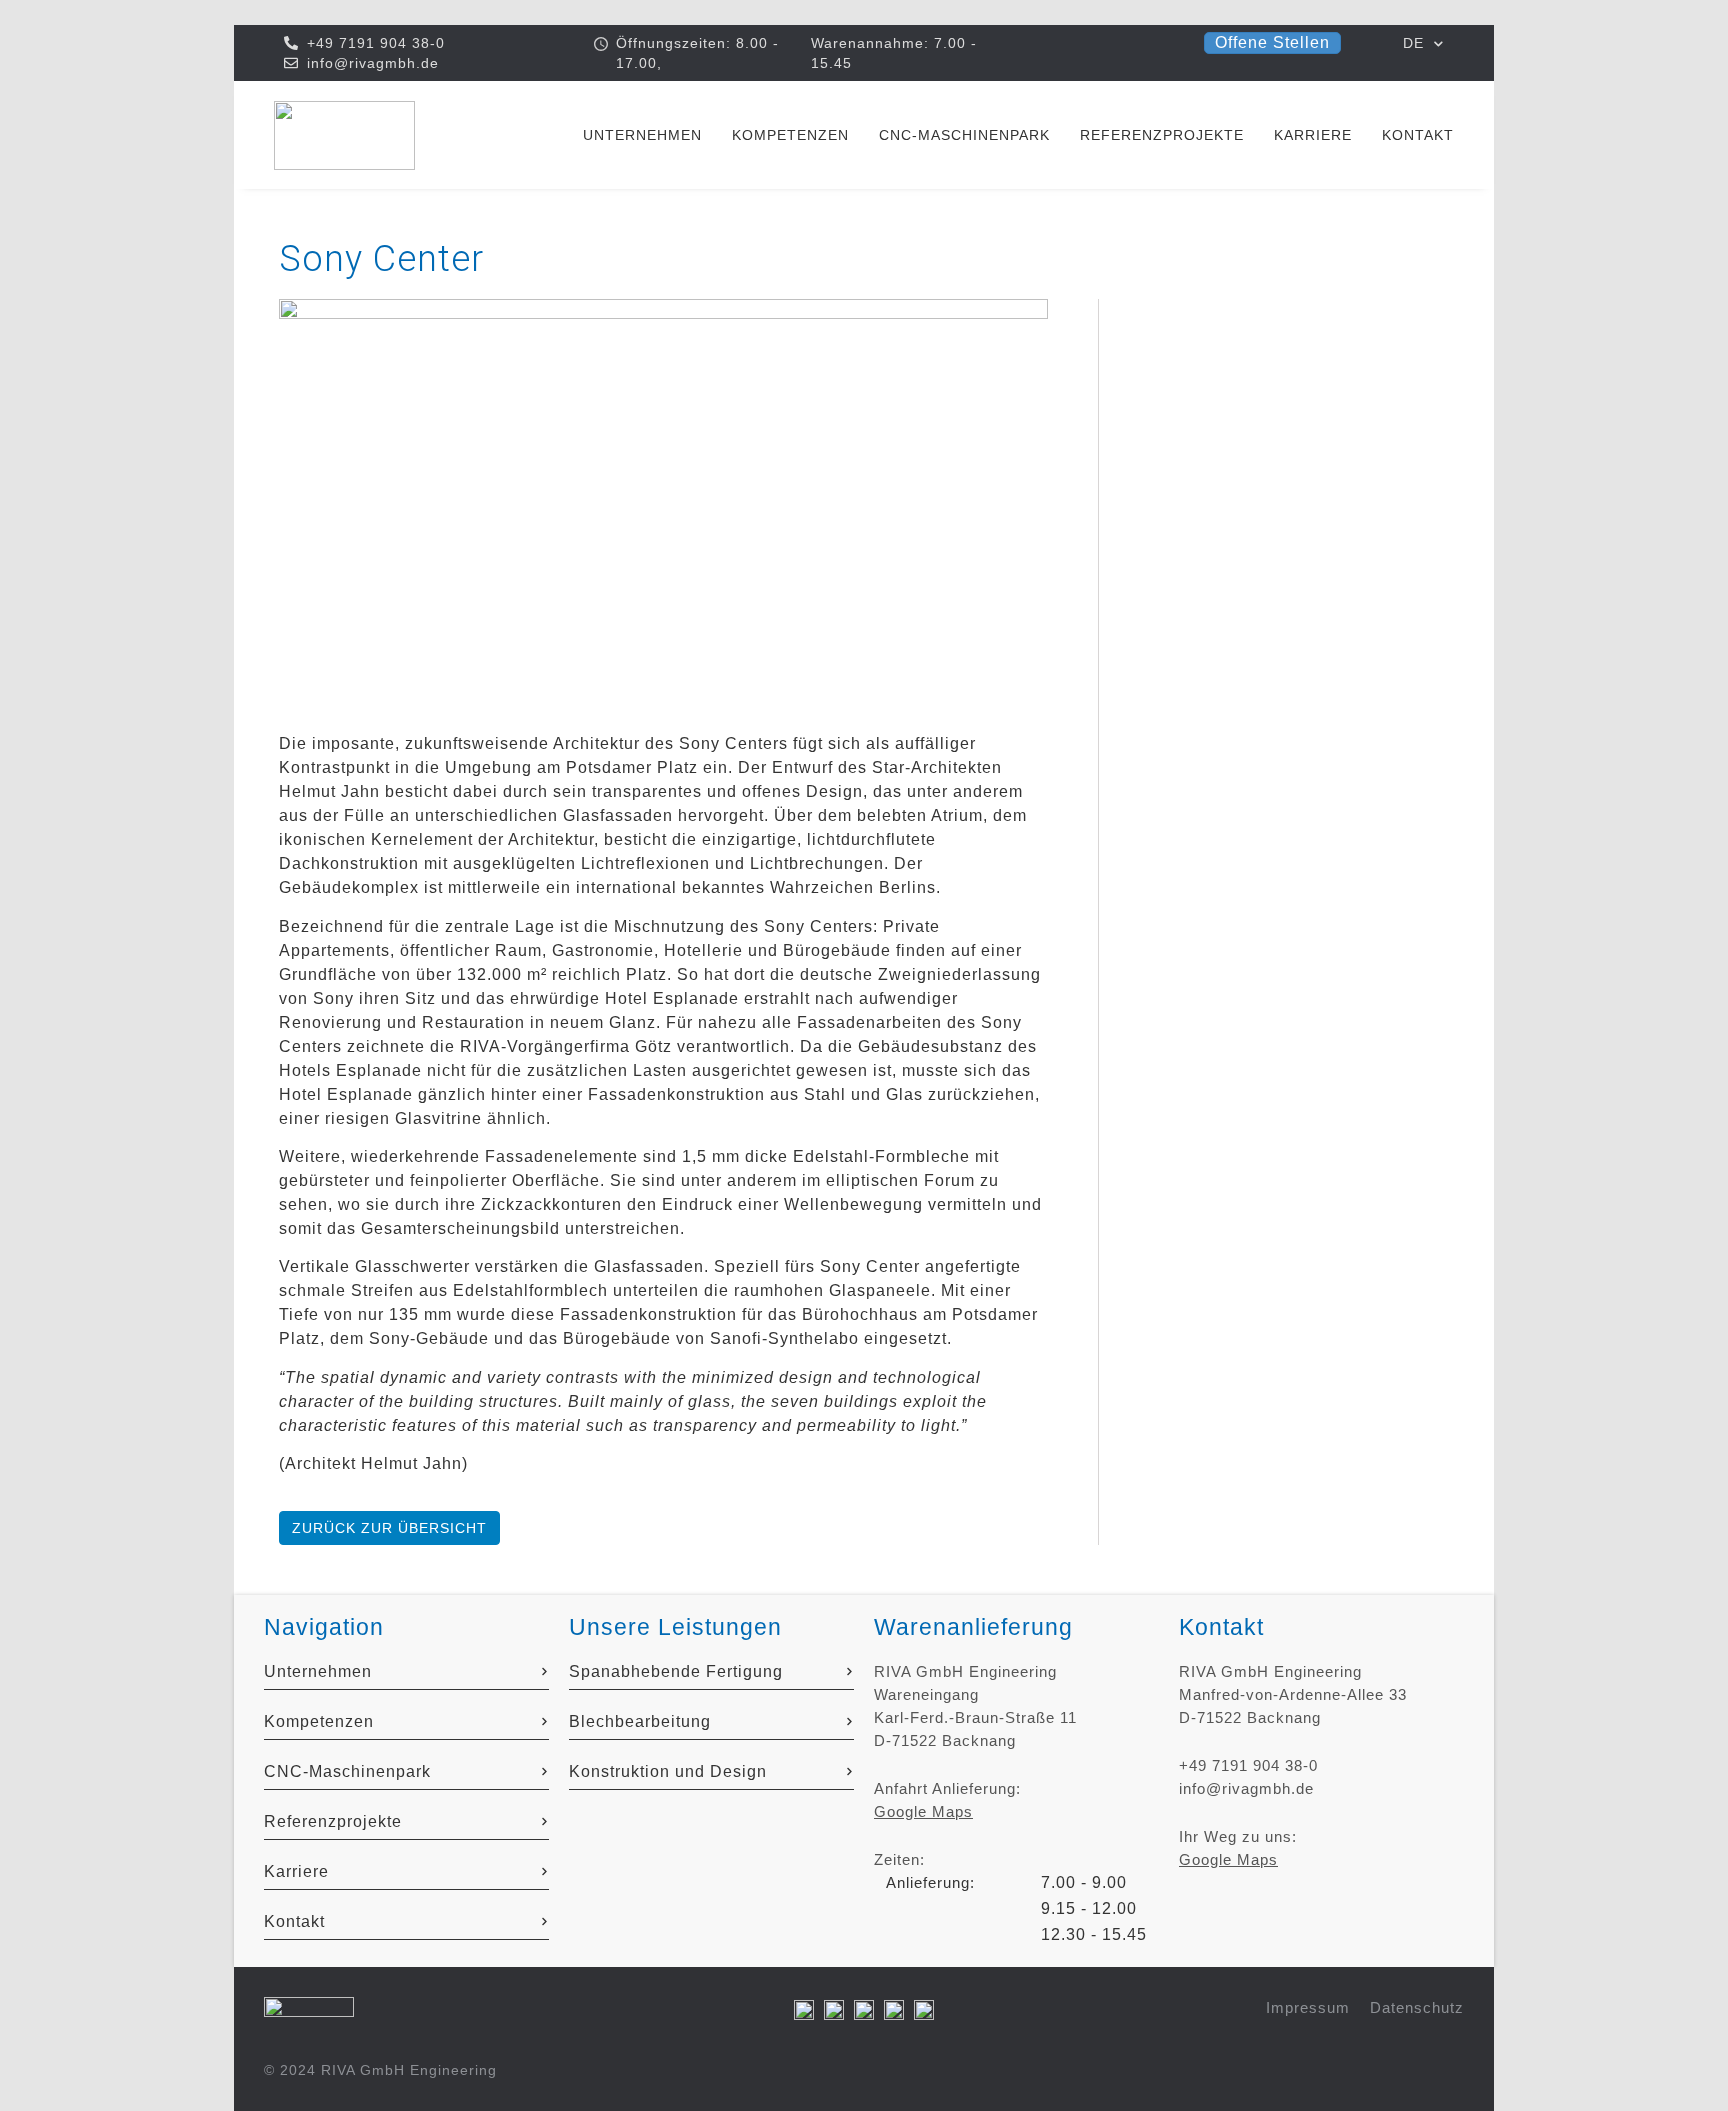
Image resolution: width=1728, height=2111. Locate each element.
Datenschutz (1417, 2007)
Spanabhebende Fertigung (676, 1671)
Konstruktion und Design (668, 1771)
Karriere (1313, 135)
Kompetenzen (790, 135)
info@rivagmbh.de (1246, 1788)
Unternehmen (642, 135)
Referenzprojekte (1162, 135)
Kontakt (1418, 135)
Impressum (1308, 2007)
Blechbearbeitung (640, 1721)
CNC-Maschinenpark (964, 135)
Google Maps (923, 1811)
